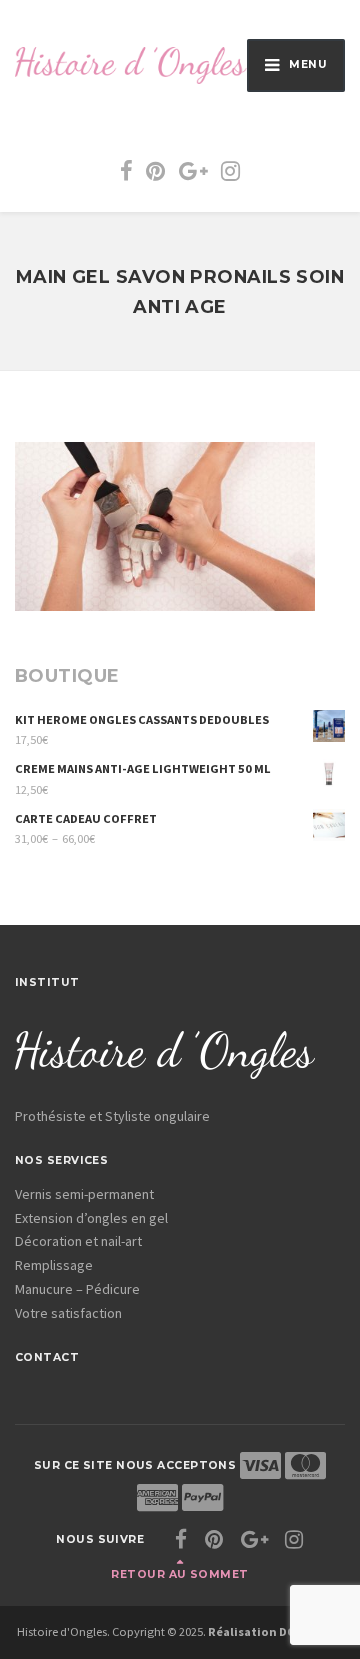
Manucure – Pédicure (77, 1289)
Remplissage (54, 1265)
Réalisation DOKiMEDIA (276, 1631)
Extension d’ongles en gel (91, 1218)
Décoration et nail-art (78, 1241)
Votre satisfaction (68, 1313)
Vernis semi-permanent (84, 1194)
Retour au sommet (179, 1574)
